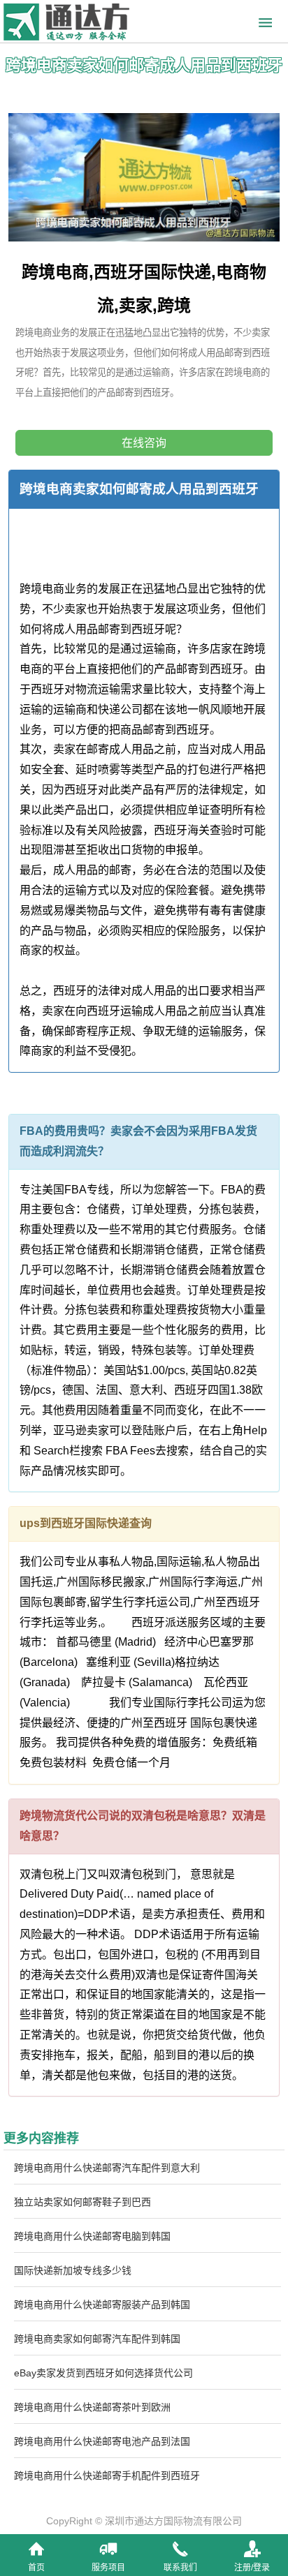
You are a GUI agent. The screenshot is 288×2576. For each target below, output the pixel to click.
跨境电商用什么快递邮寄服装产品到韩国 (102, 2305)
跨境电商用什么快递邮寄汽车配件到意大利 (107, 2168)
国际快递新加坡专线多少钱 (73, 2270)
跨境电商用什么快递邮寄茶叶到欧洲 (92, 2407)
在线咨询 (144, 443)
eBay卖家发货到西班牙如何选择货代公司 (103, 2373)
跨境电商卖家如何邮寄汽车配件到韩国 (97, 2339)
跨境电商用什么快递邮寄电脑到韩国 (92, 2236)
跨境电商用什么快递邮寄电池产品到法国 (102, 2441)
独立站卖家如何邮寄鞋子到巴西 (82, 2202)
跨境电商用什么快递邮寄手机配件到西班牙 (107, 2476)
